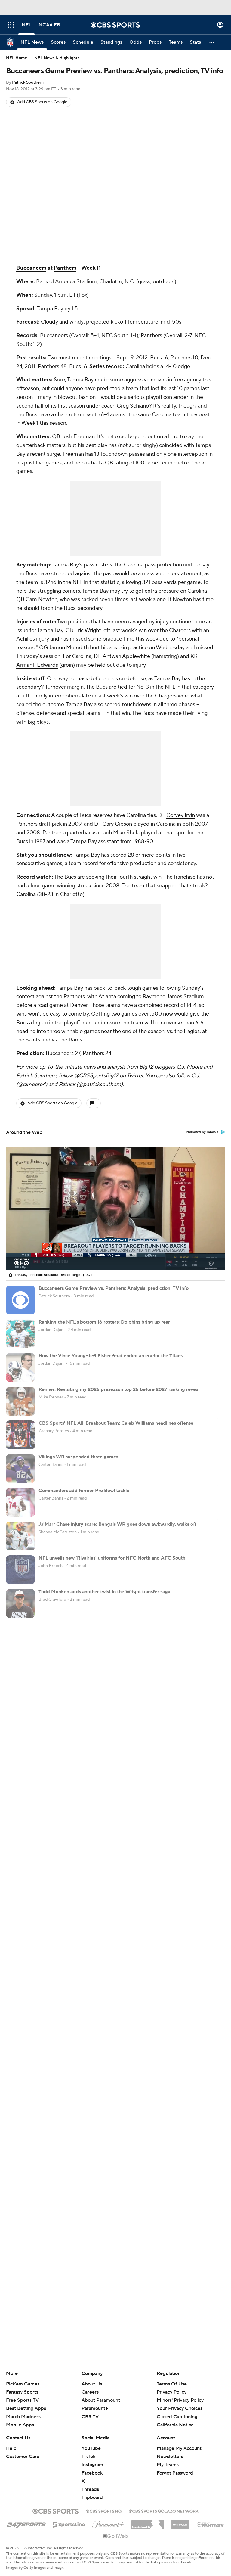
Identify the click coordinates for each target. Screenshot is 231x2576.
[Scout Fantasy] (211, 2524)
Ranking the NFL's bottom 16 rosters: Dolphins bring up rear (104, 1322)
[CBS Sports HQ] (104, 2511)
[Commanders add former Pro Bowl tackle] (20, 1502)
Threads (90, 2489)
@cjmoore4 (32, 1084)
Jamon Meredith (69, 648)
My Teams (168, 2465)
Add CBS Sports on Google (42, 102)
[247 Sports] (26, 2523)
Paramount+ (95, 2408)
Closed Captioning (177, 2411)
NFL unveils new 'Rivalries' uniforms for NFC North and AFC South (112, 1558)
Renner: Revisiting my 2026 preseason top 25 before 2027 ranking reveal (119, 1389)
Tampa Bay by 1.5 (57, 309)
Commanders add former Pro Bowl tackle (84, 1491)
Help (11, 2448)
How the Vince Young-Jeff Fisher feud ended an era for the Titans (111, 1356)
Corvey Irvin (181, 815)
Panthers (65, 268)
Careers (90, 2392)
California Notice (175, 2419)
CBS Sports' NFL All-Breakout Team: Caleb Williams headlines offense (116, 1423)
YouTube (91, 2448)
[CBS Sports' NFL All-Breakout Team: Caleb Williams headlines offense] (20, 1435)
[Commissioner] (148, 2522)
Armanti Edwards (37, 665)
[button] (11, 25)
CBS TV (90, 2417)
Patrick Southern (28, 82)
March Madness (23, 2417)
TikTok (88, 2457)
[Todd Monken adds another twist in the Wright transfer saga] (20, 1603)
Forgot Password (175, 2473)
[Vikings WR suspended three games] (20, 1469)
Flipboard (92, 2497)
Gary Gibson (117, 824)
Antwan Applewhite (126, 656)
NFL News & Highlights (57, 58)
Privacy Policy (172, 2392)
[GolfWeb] (115, 2537)
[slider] (115, 1252)
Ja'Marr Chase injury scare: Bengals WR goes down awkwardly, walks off (117, 1524)
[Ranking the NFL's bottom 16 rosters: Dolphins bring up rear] (20, 1334)
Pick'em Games (23, 2384)
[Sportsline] (69, 2524)
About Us (92, 2384)
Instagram (92, 2465)
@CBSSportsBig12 (96, 1076)
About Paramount (101, 2400)
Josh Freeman (78, 437)
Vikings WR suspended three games (78, 1457)
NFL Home (17, 58)
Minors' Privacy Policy (180, 2400)
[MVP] (180, 2522)
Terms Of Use (172, 2384)
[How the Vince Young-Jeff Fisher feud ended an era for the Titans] (20, 1367)
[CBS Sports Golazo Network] (164, 2511)
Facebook (92, 2473)
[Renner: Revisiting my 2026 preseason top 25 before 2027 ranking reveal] (20, 1401)
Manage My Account (179, 2448)
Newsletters (170, 2457)
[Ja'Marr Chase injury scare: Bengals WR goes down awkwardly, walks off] (20, 1536)
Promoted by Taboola (202, 1132)
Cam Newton (42, 599)
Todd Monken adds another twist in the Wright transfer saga (104, 1592)
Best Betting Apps (26, 2408)
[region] (115, 1208)
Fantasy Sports (22, 2392)
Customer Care (23, 2457)
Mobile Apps (20, 2425)
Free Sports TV (22, 2400)
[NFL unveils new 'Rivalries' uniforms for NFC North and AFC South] (20, 1570)
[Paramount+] (108, 2523)
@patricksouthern (100, 1084)
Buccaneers (31, 268)
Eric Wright (88, 630)
